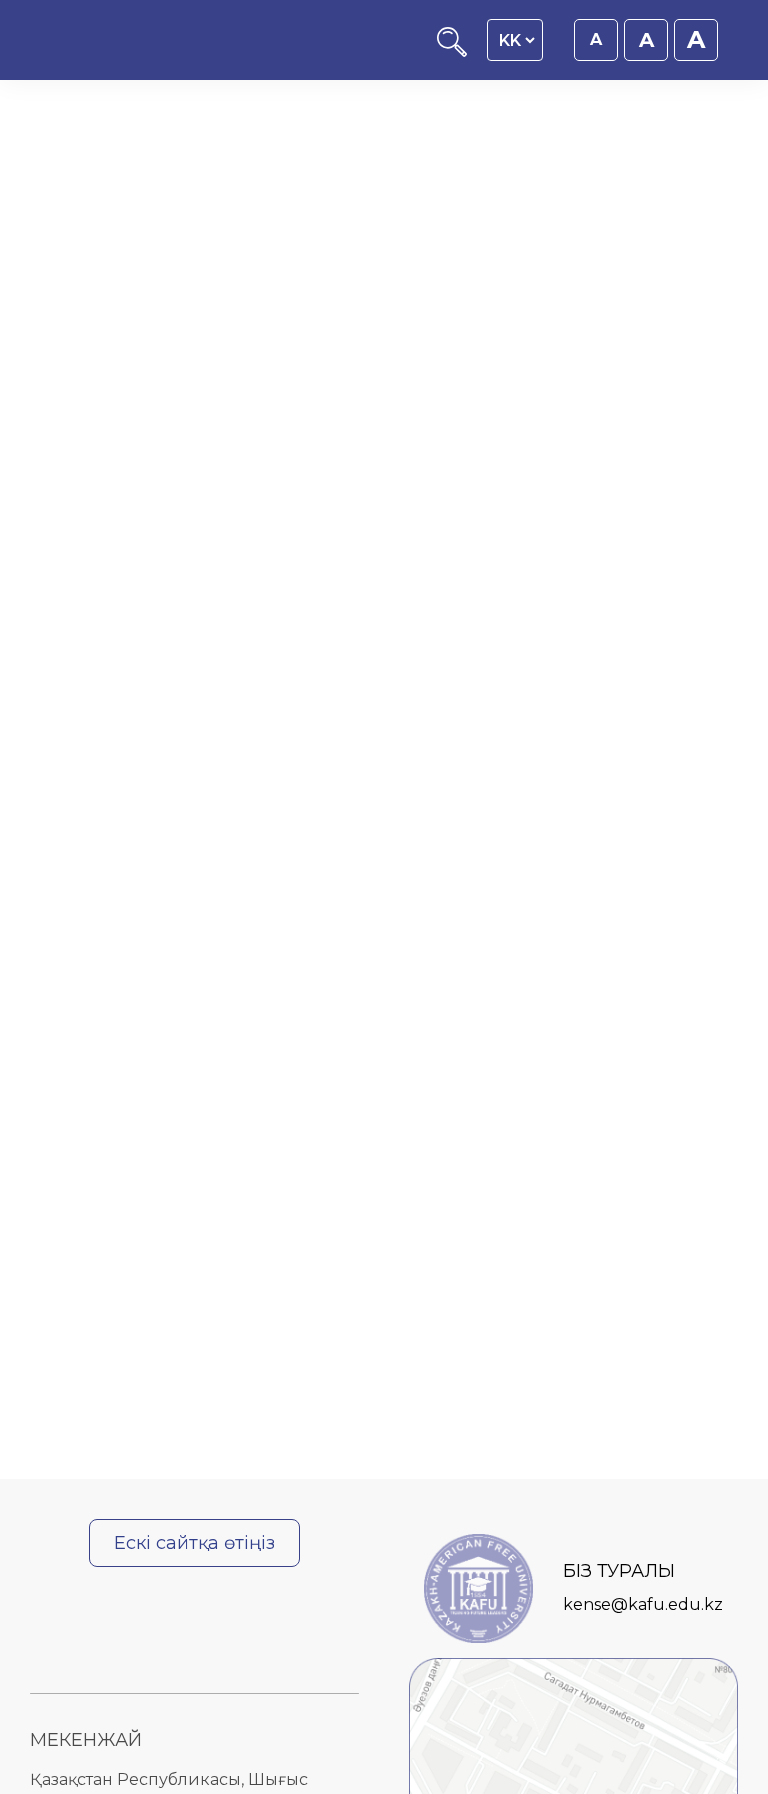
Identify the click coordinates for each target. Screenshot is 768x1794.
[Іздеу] (452, 51)
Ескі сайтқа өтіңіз (194, 1543)
